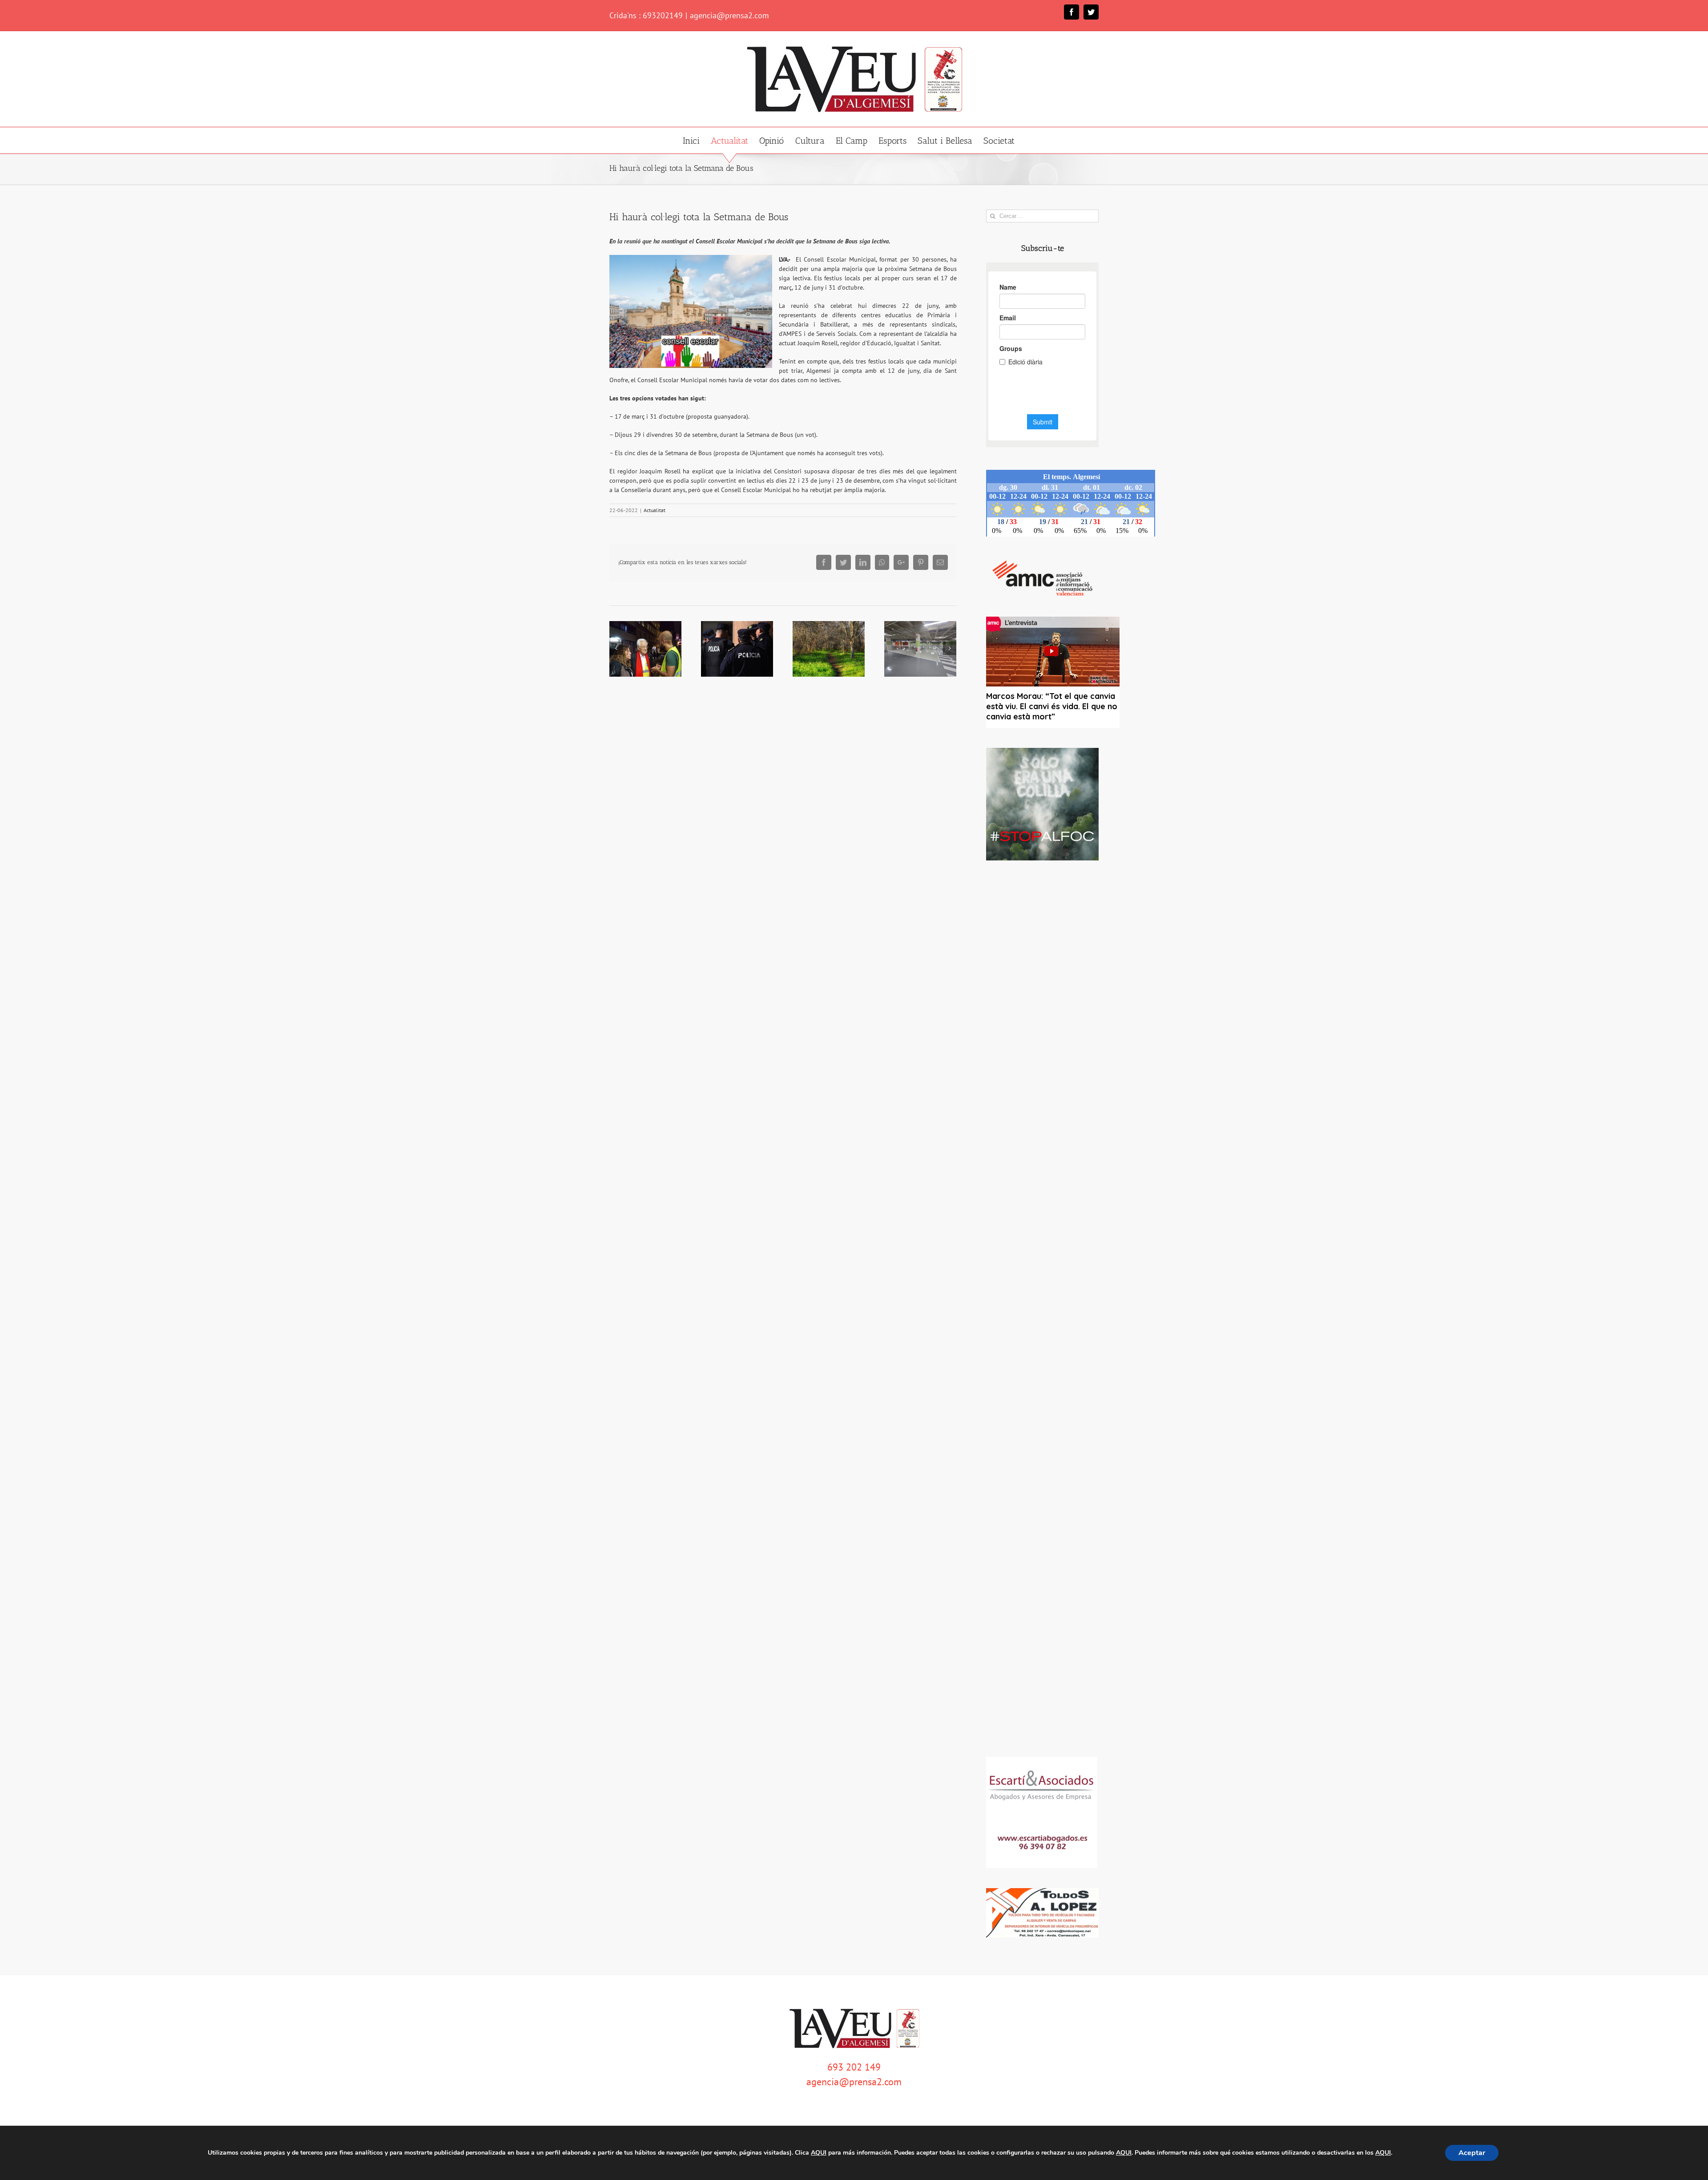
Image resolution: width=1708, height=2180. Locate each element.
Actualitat (655, 510)
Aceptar (1472, 2153)
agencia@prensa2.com (729, 15)
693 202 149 (854, 2067)
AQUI (819, 2153)
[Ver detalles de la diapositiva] (1042, 804)
